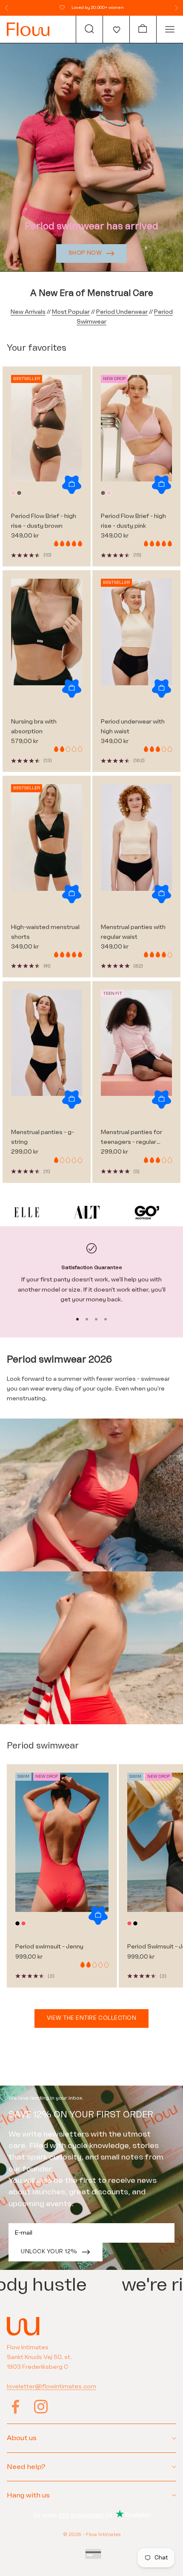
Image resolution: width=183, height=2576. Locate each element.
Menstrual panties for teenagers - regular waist (132, 1138)
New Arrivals (28, 312)
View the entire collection (92, 2018)
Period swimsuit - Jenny (49, 1947)
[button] (116, 29)
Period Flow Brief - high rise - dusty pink (133, 521)
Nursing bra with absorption (34, 726)
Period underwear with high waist (133, 726)
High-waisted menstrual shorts (45, 932)
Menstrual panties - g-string (43, 1137)
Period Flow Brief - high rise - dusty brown (44, 521)
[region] (91, 1274)
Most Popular (71, 312)
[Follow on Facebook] (15, 2407)
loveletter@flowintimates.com (51, 2386)
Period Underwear (122, 312)
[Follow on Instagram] (41, 2407)
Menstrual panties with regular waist (133, 932)
